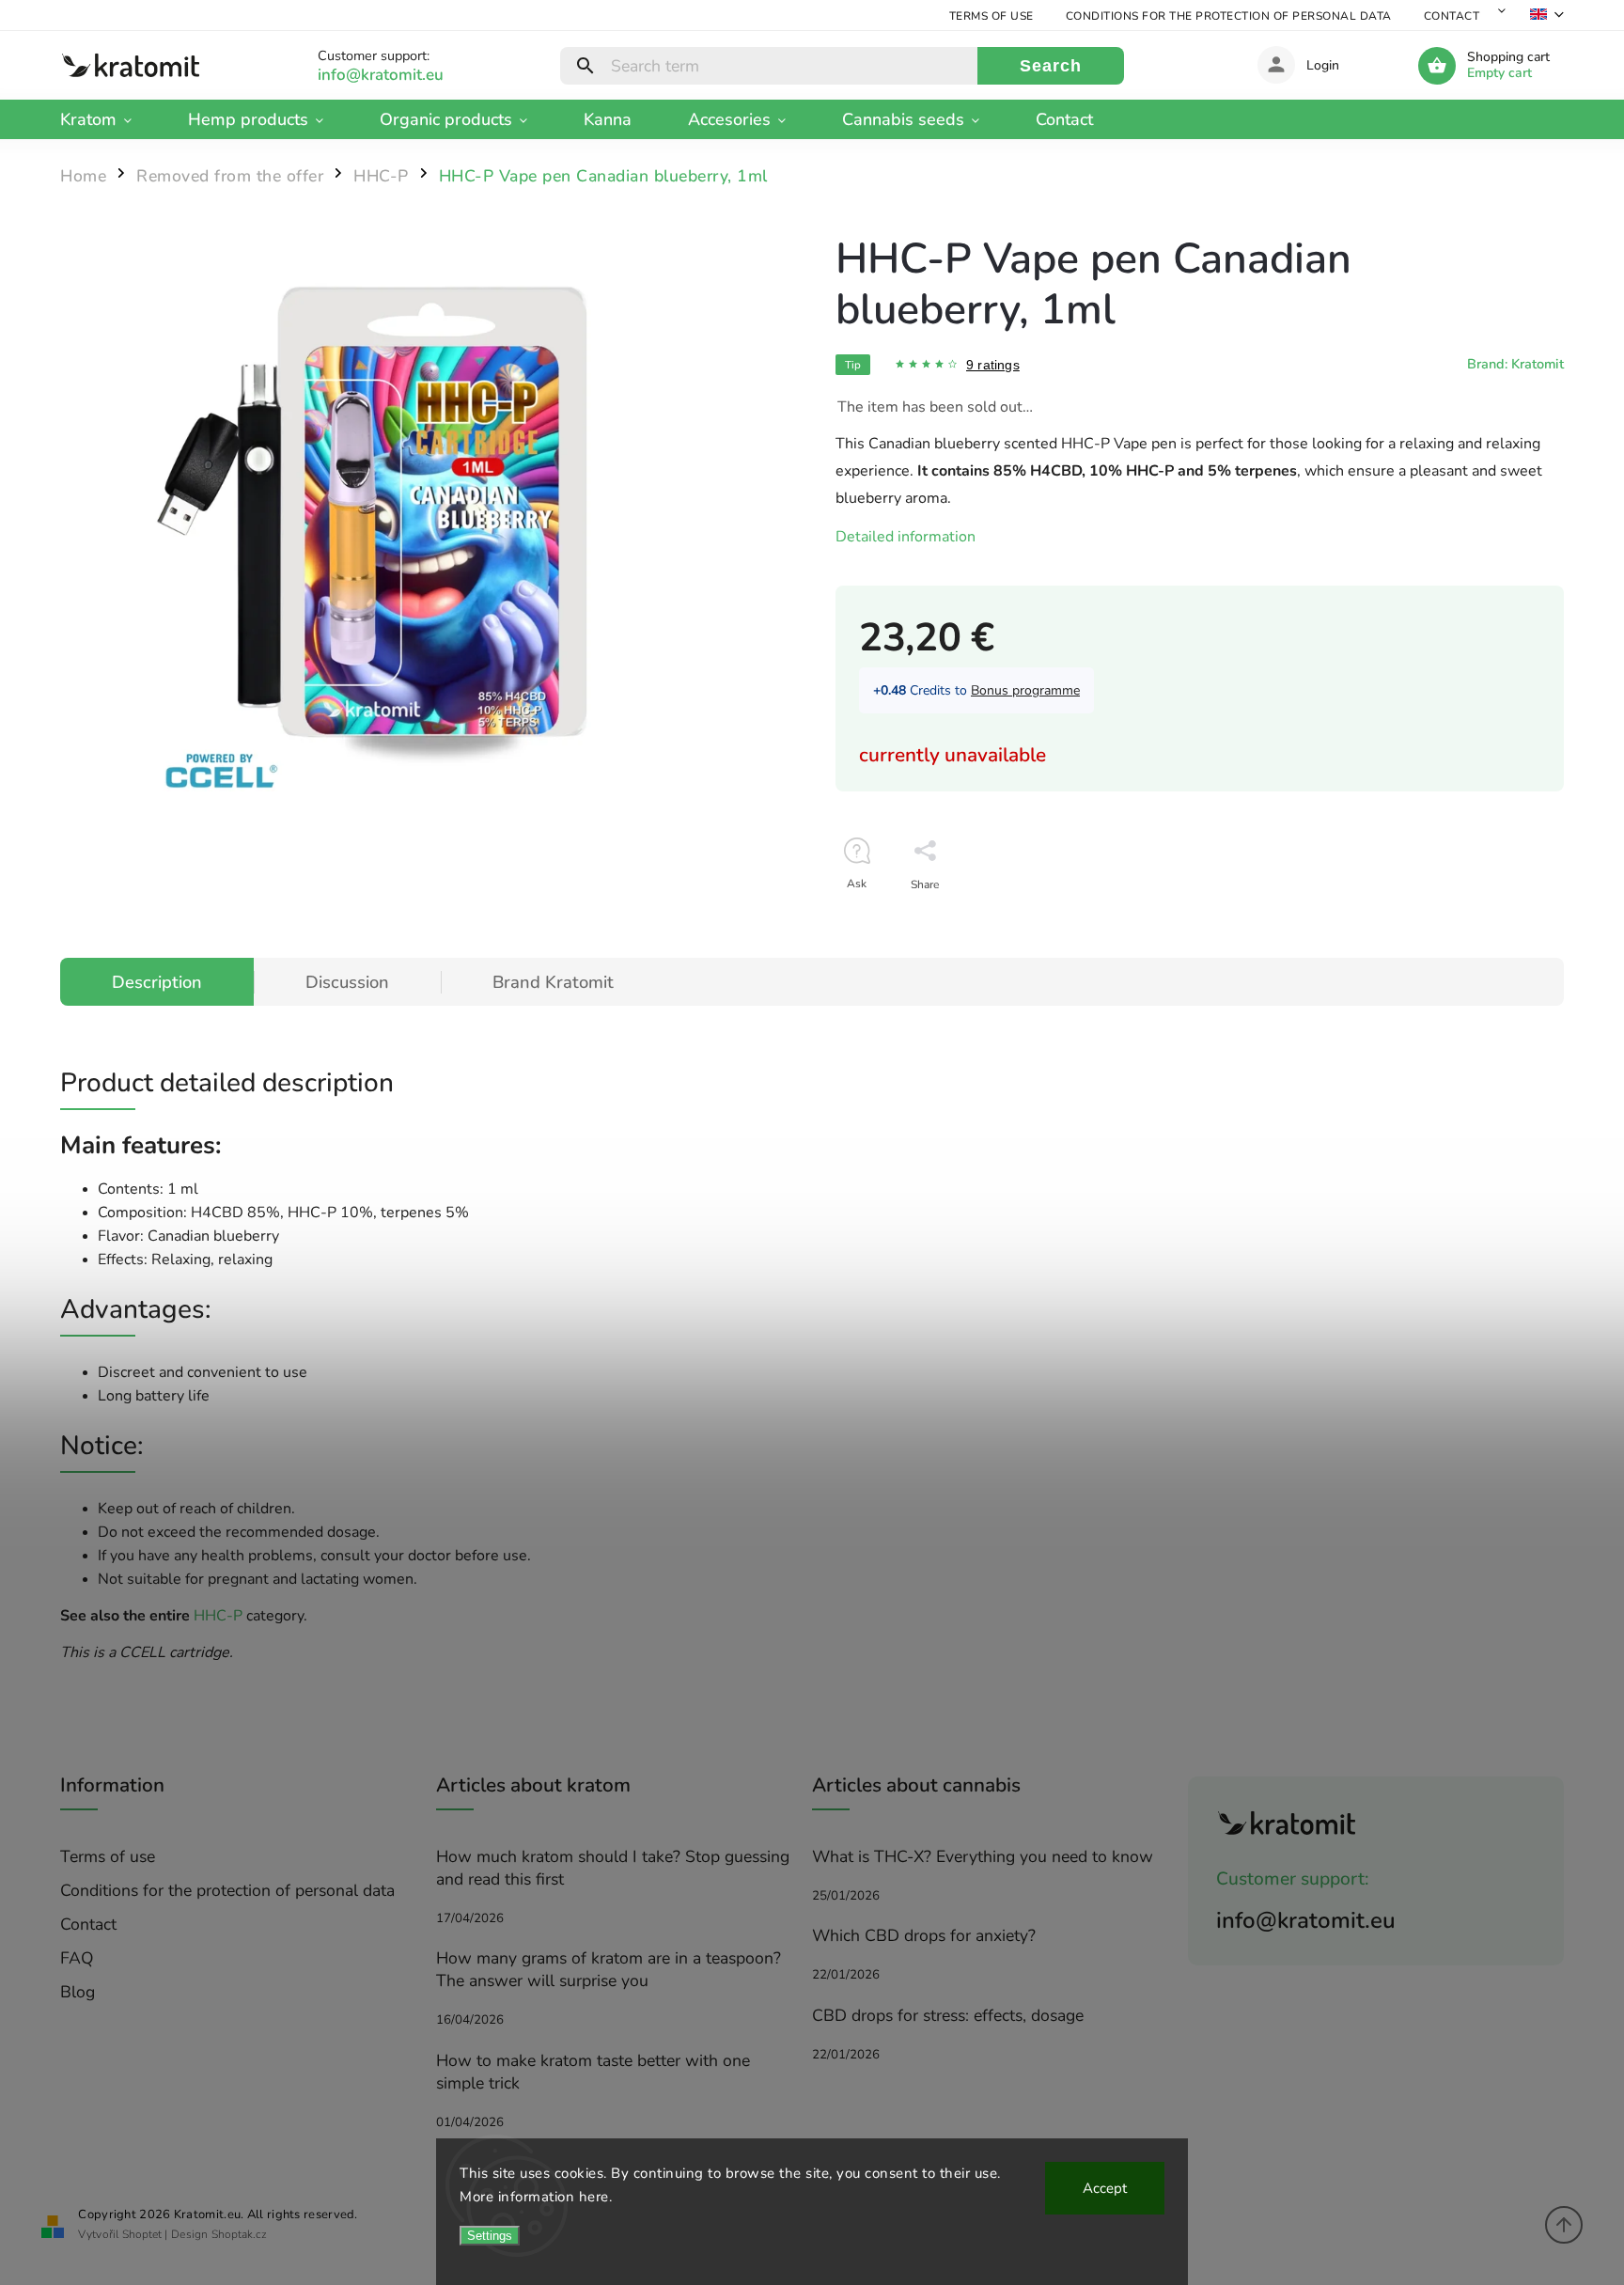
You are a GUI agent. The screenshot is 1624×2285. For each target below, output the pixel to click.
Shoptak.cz (239, 2234)
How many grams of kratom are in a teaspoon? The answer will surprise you (609, 1969)
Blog (78, 1992)
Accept (1105, 2188)
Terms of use (992, 16)
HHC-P (218, 1616)
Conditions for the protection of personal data (1229, 16)
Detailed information (906, 537)
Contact (1452, 16)
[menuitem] (110, 119)
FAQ (77, 1958)
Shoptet (142, 2234)
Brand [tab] (553, 982)
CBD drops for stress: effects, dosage (948, 2015)
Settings (490, 2236)
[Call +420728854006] (402, 75)
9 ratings (993, 365)
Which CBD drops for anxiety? (924, 1935)
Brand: (1515, 364)
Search (1051, 66)
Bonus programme (1025, 690)
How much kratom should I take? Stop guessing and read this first (613, 1868)
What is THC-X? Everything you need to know (983, 1856)
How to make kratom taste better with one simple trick (593, 2072)
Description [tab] (157, 982)
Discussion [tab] (347, 982)
